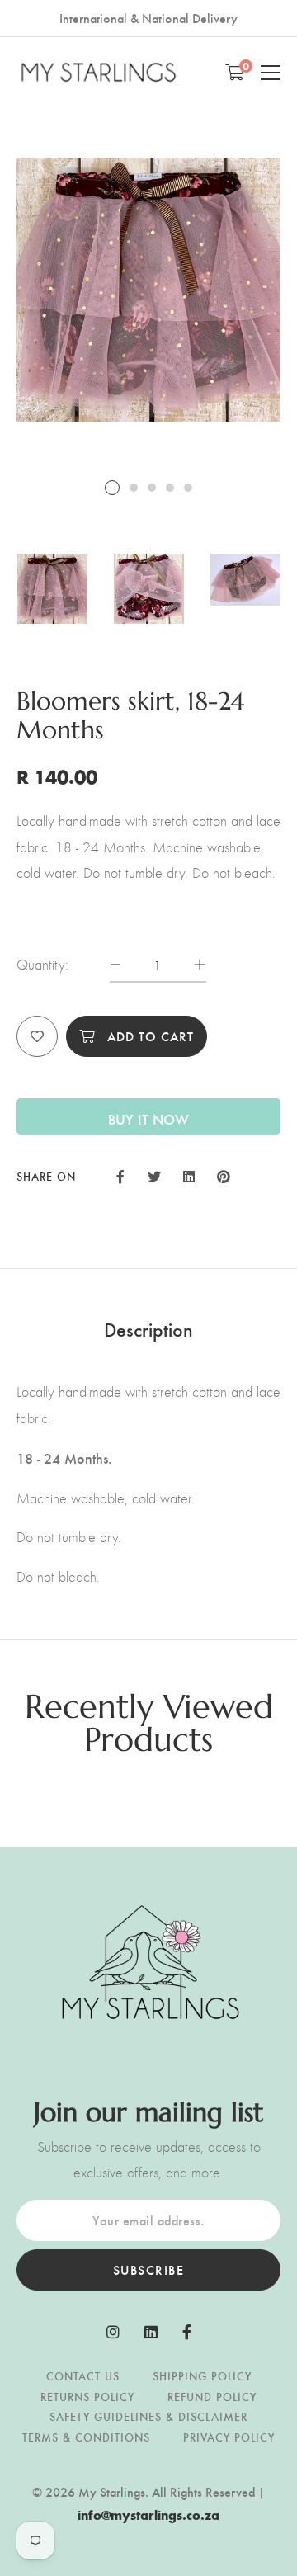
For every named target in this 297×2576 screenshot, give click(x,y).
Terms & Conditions (86, 2437)
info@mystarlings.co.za (148, 2515)
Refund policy (212, 2397)
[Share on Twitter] (153, 1175)
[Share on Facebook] (120, 1175)
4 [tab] (170, 488)
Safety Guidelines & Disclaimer (148, 2416)
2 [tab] (134, 488)
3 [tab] (152, 488)
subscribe (149, 2269)
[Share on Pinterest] (224, 1175)
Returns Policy (87, 2397)
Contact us (83, 2376)
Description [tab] (148, 1328)
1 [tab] (112, 488)
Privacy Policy (229, 2437)
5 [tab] (188, 488)
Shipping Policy (202, 2376)
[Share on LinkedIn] (189, 1175)
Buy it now (148, 1118)
